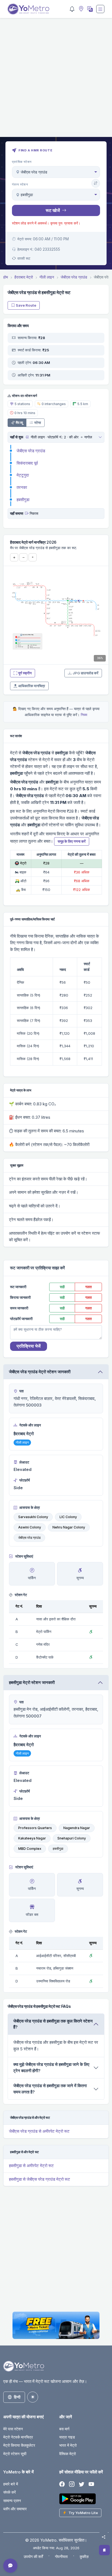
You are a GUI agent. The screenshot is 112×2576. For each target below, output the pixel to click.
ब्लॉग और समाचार (15, 2509)
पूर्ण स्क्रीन (25, 673)
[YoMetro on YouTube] (91, 2484)
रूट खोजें (53, 210)
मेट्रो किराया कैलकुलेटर (19, 2445)
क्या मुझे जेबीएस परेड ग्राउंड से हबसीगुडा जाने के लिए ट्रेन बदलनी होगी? (51, 2068)
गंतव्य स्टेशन (20, 184)
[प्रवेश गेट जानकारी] (27, 437)
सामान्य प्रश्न (12, 2501)
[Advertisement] (56, 81)
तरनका (22, 487)
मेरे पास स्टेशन (13, 2429)
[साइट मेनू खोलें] (100, 9)
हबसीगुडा (23, 500)
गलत (88, 1287)
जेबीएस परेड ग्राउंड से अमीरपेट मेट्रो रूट (39, 2131)
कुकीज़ (84, 2556)
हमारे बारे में (11, 2484)
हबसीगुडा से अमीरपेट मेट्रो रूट (31, 2166)
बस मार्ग (64, 2429)
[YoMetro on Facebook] (62, 2484)
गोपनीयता (61, 2556)
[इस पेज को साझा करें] (104, 2537)
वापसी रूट (24, 258)
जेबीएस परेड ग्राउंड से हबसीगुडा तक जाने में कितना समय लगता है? (50, 2089)
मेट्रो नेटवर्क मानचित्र (18, 2437)
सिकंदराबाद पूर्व (27, 463)
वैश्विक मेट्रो (68, 2454)
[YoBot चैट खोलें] (10, 2566)
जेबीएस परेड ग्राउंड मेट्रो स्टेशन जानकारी (40, 1372)
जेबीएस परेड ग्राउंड (31, 451)
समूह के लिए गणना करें (72, 841)
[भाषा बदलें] (89, 9)
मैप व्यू (19, 423)
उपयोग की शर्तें (33, 2556)
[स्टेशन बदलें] (96, 183)
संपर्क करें (10, 2492)
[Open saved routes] (104, 2550)
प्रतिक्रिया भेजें (29, 1346)
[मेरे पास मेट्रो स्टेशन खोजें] (80, 9)
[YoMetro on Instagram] (72, 2484)
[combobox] (56, 172)
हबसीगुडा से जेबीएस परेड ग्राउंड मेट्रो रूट (40, 2179)
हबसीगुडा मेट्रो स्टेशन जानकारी (32, 1682)
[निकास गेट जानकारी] (27, 513)
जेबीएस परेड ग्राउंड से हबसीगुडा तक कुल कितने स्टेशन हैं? (53, 2024)
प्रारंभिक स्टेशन (22, 162)
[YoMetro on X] (82, 2484)
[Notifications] (72, 9)
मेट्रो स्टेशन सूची (15, 2454)
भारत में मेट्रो (68, 2445)
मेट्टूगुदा (23, 475)
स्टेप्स (38, 423)
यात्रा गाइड (67, 2437)
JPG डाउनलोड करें (85, 673)
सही (62, 1287)
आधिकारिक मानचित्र (32, 686)
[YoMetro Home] (28, 9)
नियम (84, 715)
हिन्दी (17, 2397)
